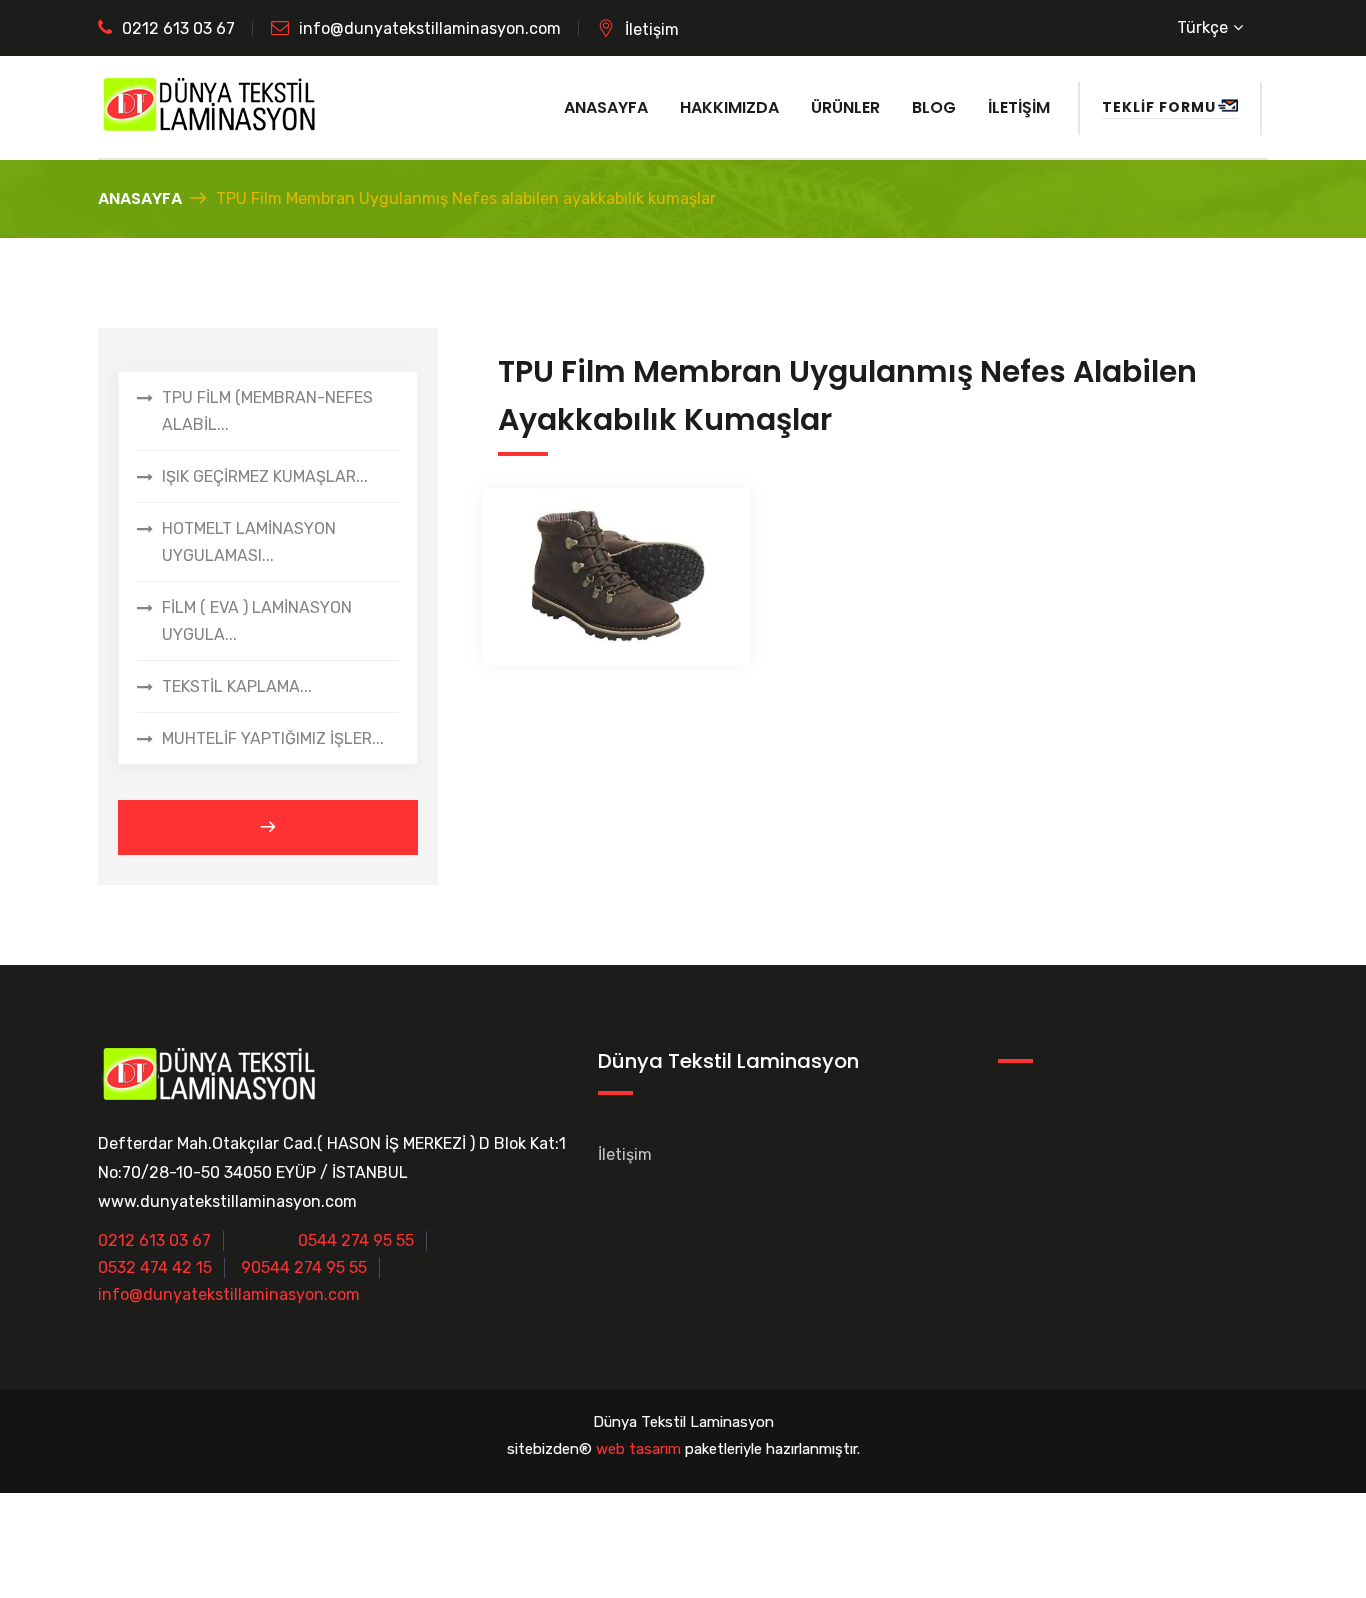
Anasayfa (606, 107)
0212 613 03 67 (178, 28)
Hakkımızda (729, 107)
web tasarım (638, 1449)
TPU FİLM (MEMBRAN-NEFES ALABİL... (267, 411)
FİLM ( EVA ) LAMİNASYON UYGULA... (257, 621)
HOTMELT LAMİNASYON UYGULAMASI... (249, 542)
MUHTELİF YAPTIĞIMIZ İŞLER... (273, 738)
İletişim (652, 29)
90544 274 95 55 (304, 1267)
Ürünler (845, 107)
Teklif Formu (1159, 107)
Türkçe (1202, 27)
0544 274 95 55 (356, 1240)
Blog (934, 107)
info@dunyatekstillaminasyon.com (430, 28)
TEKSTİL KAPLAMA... (237, 686)
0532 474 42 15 (155, 1267)
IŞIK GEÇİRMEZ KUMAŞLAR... (265, 476)
